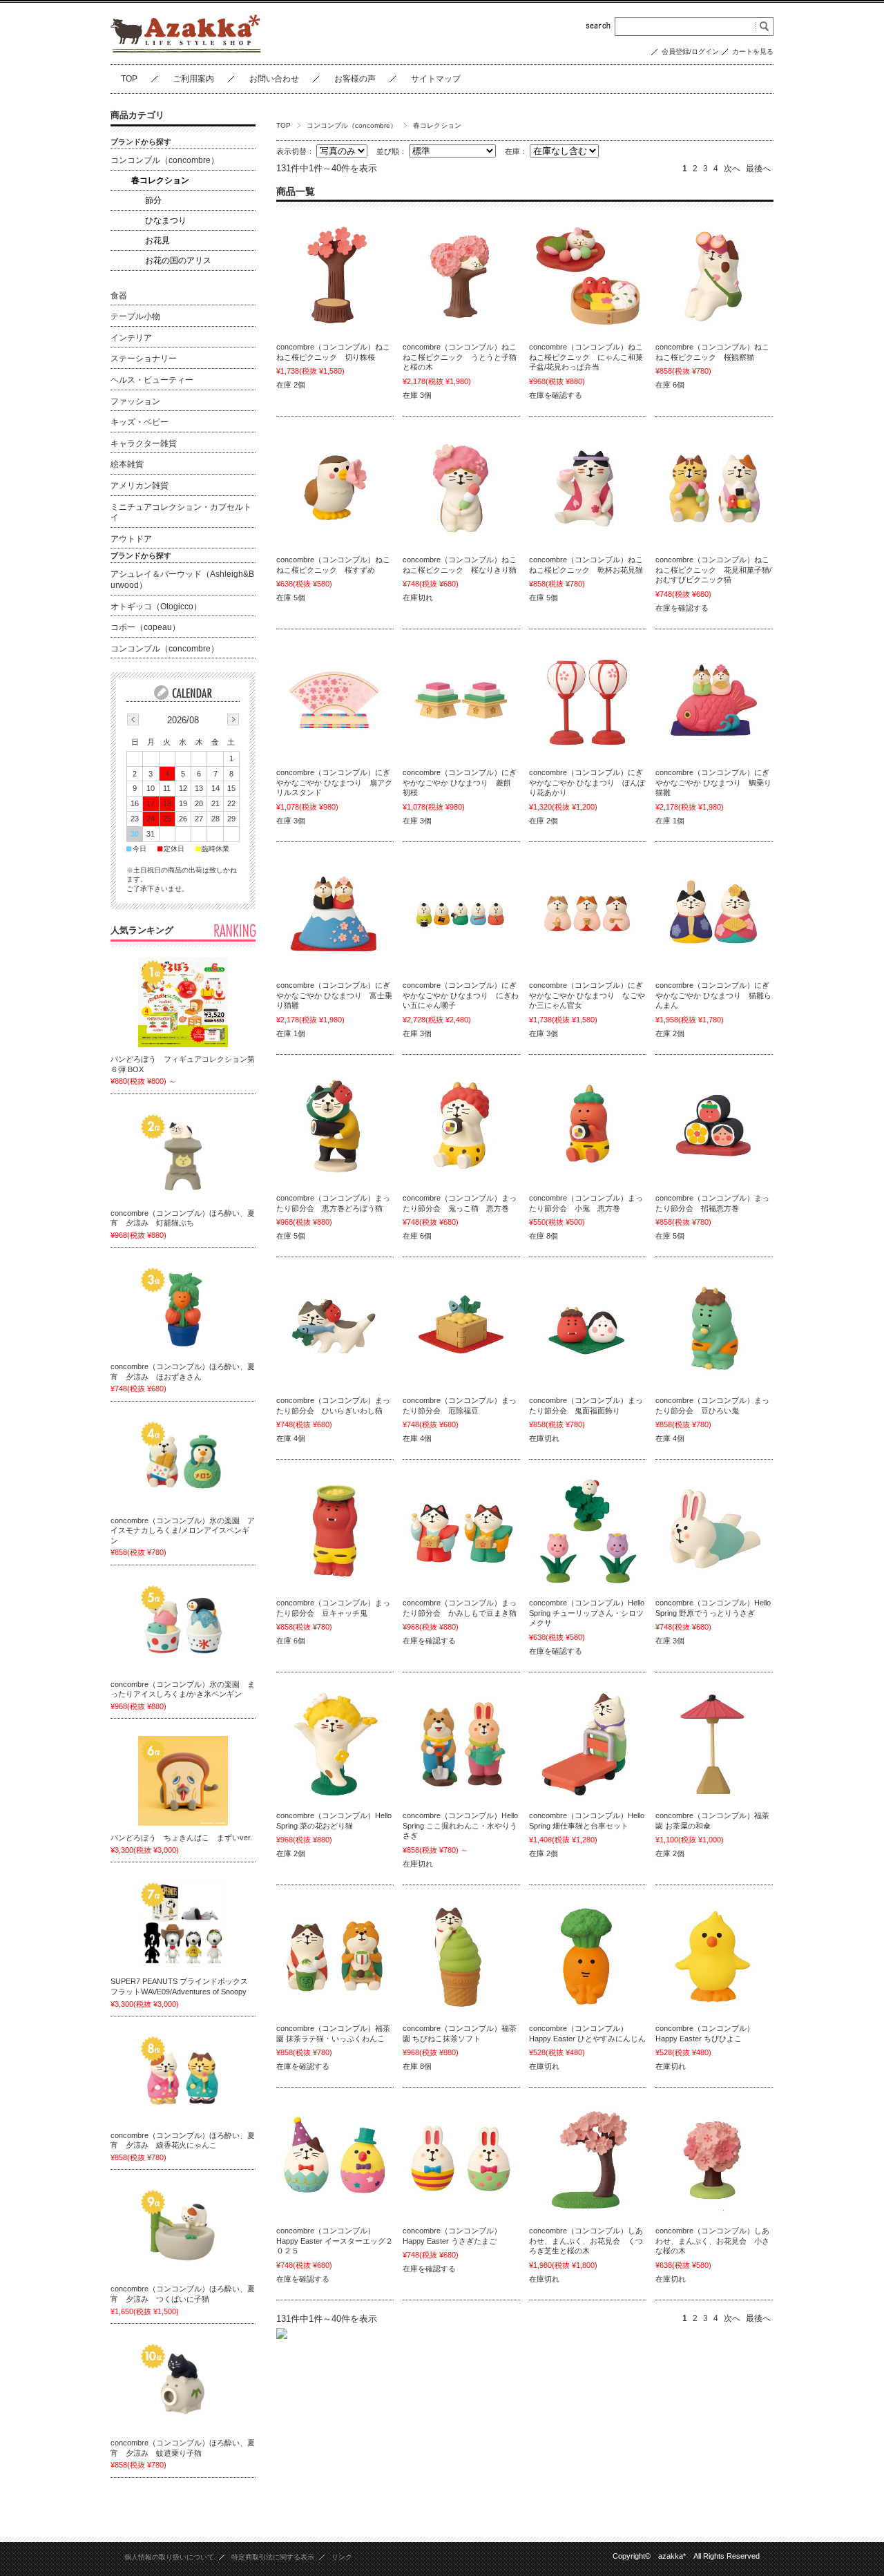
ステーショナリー (144, 359)
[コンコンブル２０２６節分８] (461, 1532)
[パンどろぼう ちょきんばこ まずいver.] (183, 1781)
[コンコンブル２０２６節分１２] (588, 1330)
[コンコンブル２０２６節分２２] (335, 1127)
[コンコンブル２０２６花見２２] (335, 276)
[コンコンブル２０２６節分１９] (714, 1127)
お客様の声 (355, 79)
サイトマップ (436, 79)
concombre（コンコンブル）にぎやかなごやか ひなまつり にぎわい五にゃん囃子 (461, 995)
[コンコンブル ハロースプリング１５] (588, 1532)
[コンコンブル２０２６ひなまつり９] (461, 915)
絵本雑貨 (127, 464)
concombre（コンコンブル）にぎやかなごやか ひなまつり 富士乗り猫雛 (334, 995)
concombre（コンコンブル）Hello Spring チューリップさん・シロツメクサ (587, 1613)
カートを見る (753, 51)
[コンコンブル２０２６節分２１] (461, 1127)
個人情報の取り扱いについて (169, 2557)
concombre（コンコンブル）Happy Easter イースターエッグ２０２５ (335, 2241)
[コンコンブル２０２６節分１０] (335, 1532)
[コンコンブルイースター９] (335, 2160)
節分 (153, 200)
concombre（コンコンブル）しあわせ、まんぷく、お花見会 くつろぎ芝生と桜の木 (586, 2241)
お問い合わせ (274, 79)
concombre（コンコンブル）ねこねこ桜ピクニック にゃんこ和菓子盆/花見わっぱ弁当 (586, 357)
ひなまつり (166, 220)
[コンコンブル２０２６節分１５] (461, 1330)
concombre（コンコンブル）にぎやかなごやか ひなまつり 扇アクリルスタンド (334, 782)
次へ (732, 169)
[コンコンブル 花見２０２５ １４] (714, 2160)
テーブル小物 (135, 316)
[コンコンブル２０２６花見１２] (588, 489)
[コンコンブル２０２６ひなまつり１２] (714, 702)
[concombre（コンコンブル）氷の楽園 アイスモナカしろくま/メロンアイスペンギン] (183, 1464)
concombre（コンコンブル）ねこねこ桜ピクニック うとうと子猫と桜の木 (460, 357)
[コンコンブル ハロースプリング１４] (714, 1532)
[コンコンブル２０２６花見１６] (714, 276)
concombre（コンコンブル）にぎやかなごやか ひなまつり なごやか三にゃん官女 (587, 995)
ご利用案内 (193, 79)
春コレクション (160, 180)
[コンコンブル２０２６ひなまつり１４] (461, 702)
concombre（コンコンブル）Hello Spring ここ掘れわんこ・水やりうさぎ (460, 1825)
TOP (129, 79)
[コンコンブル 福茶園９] (714, 1745)
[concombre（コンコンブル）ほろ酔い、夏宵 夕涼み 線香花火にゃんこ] (183, 2079)
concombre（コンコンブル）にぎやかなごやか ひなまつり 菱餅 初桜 (460, 782)
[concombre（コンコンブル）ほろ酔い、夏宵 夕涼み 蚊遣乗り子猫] (183, 2386)
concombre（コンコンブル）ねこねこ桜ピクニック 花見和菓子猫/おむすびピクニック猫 (713, 570)
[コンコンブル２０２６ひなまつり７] (588, 915)
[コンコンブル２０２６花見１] (714, 489)
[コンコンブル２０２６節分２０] (588, 1127)
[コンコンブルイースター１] (461, 2160)
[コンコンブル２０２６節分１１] (714, 1330)
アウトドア (131, 539)
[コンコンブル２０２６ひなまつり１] (714, 915)
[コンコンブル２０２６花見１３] (461, 489)
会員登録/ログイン (690, 51)
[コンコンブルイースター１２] (588, 1958)
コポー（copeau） (145, 627)
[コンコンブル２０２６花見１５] (335, 489)
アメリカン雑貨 (140, 486)
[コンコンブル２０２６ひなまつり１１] (335, 915)
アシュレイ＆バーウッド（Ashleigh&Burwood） (182, 580)
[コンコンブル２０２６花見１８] (588, 276)
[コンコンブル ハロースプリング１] (588, 1745)
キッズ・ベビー (140, 422)
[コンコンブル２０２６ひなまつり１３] (588, 702)
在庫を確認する (556, 395)
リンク (342, 2557)
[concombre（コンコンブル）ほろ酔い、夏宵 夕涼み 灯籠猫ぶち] (183, 1156)
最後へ (758, 169)
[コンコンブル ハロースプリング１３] (335, 1745)
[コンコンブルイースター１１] (714, 1958)
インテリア (131, 338)
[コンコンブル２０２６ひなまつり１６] (335, 702)
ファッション (135, 401)
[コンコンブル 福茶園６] (335, 1958)
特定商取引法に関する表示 (273, 2557)
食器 (119, 296)
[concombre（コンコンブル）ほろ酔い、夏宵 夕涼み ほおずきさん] (183, 1310)
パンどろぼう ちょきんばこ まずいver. (181, 1838)
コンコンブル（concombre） (352, 125)
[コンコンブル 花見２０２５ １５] (588, 2160)
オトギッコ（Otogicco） (156, 607)
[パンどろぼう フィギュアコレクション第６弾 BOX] (183, 1002)
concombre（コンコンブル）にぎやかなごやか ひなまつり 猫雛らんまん (713, 995)
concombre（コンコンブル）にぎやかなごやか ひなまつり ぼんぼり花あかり (587, 782)
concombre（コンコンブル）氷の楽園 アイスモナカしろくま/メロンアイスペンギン (183, 1530)
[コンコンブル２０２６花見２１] (461, 276)
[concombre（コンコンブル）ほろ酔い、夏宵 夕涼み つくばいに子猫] (183, 2232)
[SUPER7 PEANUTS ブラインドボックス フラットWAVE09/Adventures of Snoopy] (183, 1925)
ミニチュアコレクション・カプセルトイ (181, 513)
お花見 (157, 240)
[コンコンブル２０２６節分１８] (335, 1330)
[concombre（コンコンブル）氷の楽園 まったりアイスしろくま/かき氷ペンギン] (183, 1628)
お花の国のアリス (178, 260)
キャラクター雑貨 (144, 443)
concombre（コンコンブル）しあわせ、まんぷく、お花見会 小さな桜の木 (712, 2241)
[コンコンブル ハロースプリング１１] (461, 1745)
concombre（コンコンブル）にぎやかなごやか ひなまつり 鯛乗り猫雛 (713, 782)
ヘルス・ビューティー (152, 380)
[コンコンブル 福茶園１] (461, 1958)
